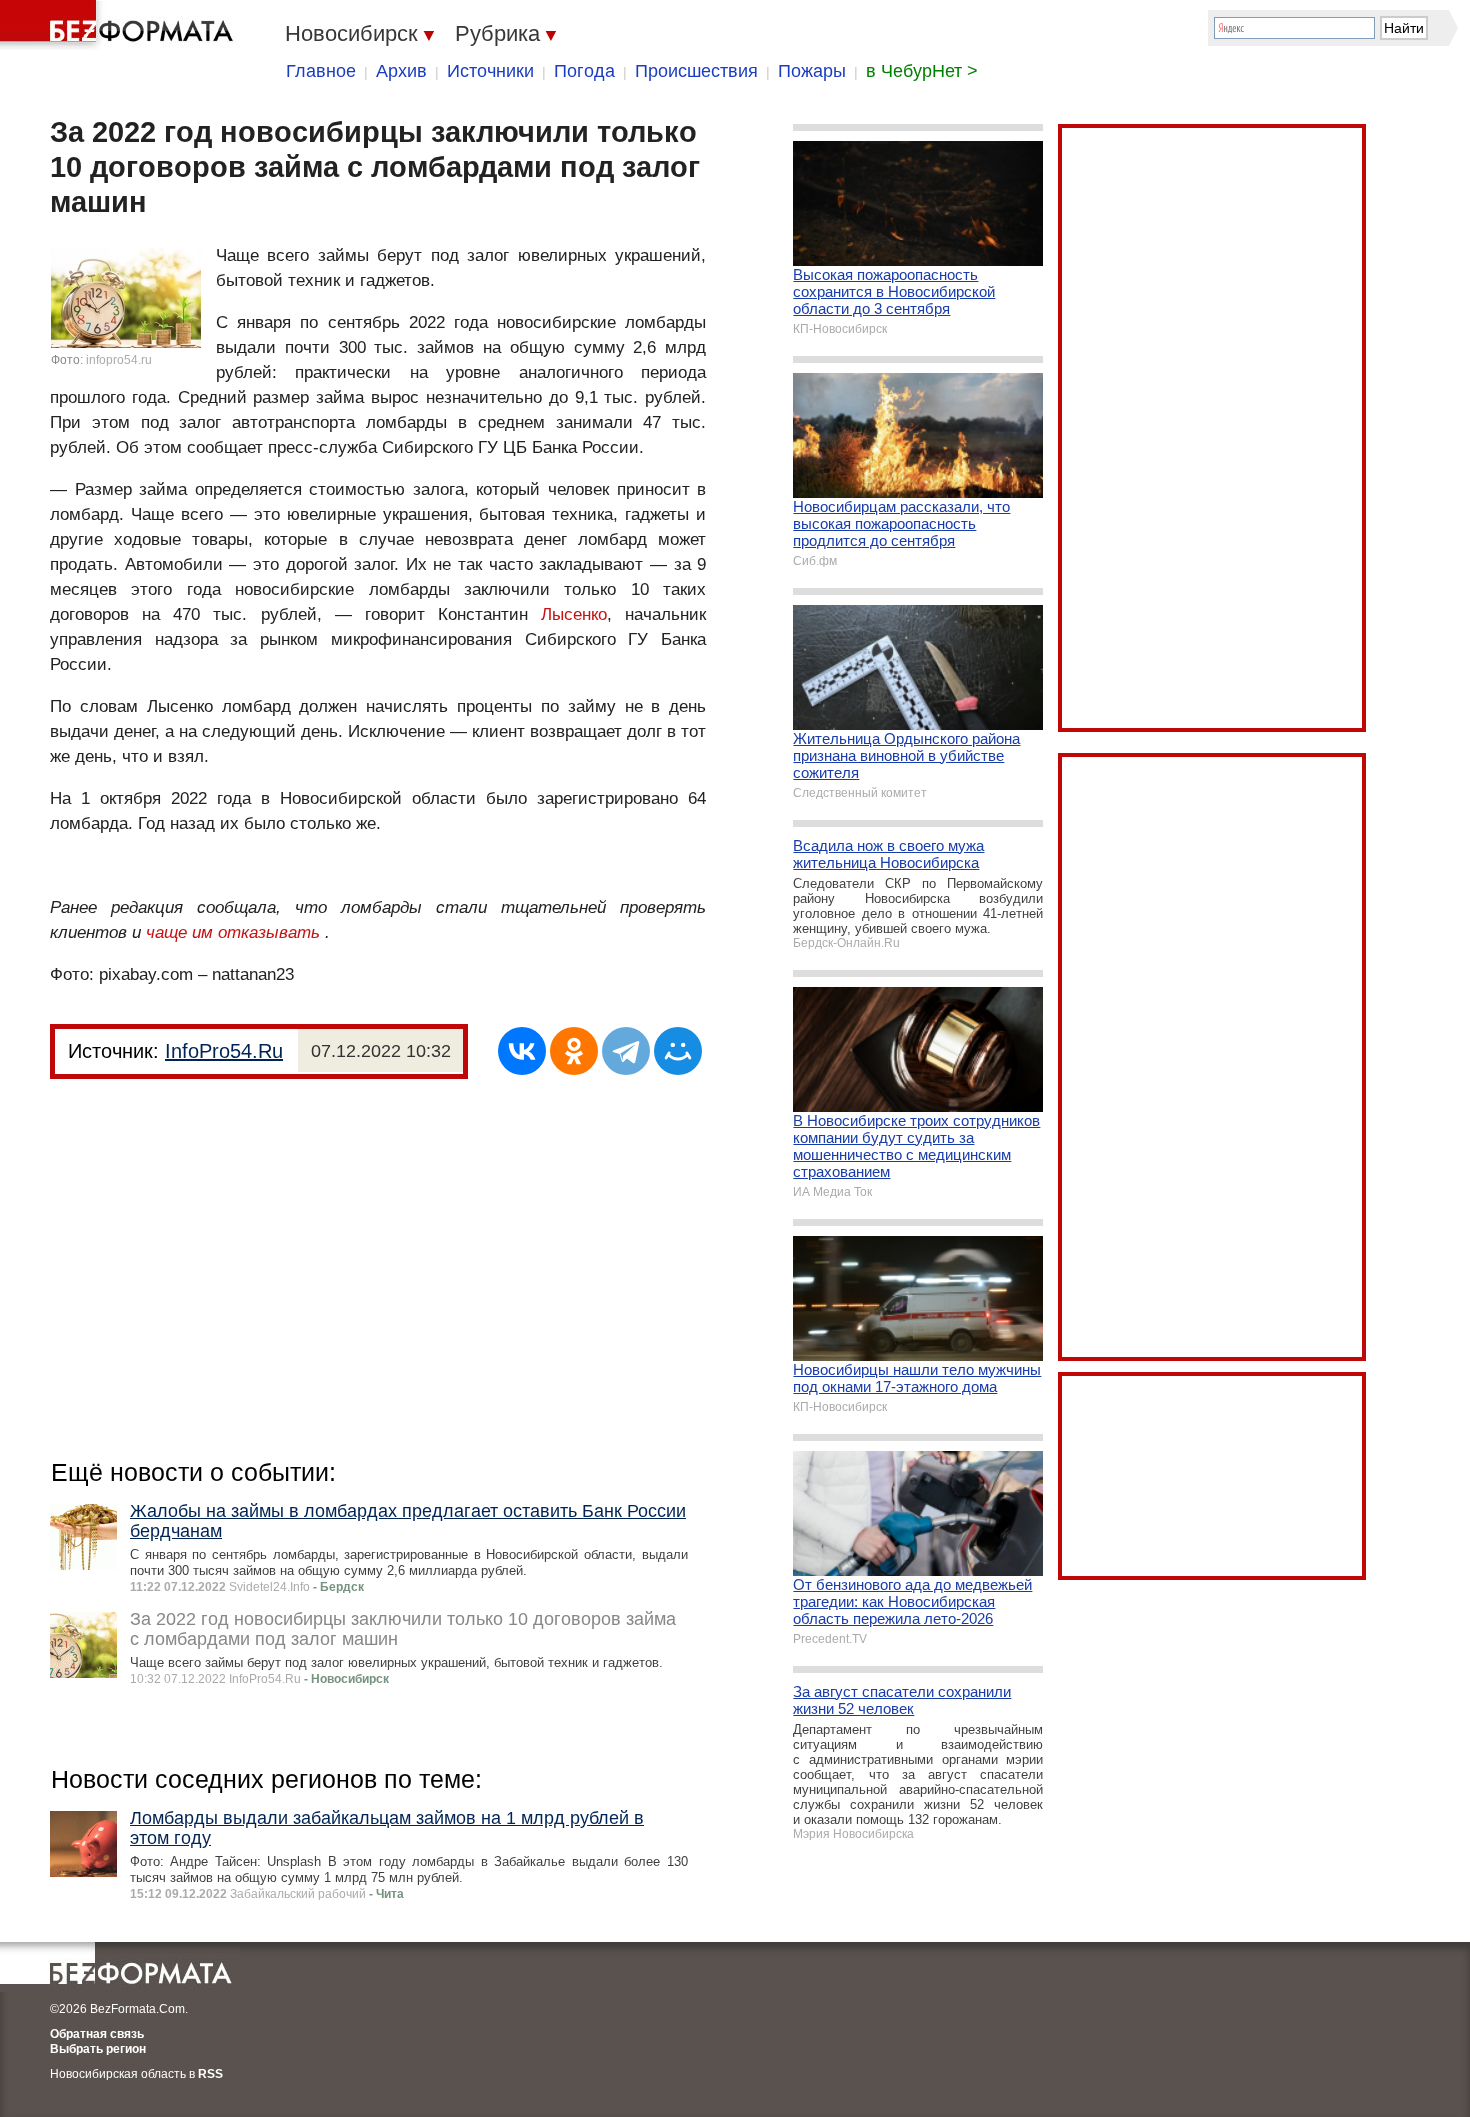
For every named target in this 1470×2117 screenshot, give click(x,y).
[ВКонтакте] (522, 1051)
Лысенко (574, 614)
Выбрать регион (98, 2049)
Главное (321, 71)
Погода (584, 71)
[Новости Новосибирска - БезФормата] (120, 25)
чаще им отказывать (233, 932)
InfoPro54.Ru (224, 1051)
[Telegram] (626, 1051)
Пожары (812, 71)
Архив (401, 71)
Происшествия (696, 71)
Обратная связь (97, 2034)
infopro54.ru (119, 360)
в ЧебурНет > (922, 71)
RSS (210, 2074)
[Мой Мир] (678, 1051)
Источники (490, 71)
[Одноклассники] (574, 1051)
